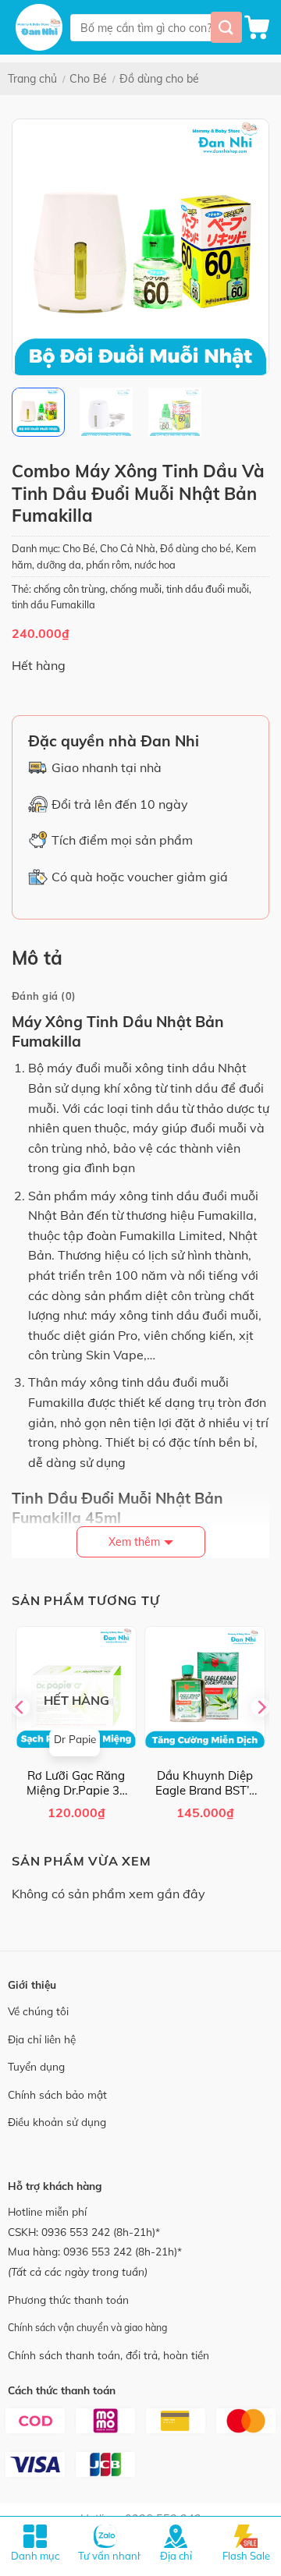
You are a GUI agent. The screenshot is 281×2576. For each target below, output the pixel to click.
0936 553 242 (76, 2232)
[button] (257, 27)
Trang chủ (32, 79)
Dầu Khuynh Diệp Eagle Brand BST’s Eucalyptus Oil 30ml (205, 1783)
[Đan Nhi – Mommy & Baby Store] (39, 27)
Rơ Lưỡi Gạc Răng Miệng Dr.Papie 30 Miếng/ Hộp (76, 1783)
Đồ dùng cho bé (159, 79)
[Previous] (37, 247)
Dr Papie (75, 1739)
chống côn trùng (69, 589)
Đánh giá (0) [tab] (44, 996)
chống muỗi (136, 589)
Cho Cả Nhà (128, 548)
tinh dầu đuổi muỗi (208, 589)
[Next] (244, 247)
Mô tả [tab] (37, 958)
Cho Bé (88, 79)
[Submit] (226, 27)
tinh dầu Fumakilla (53, 604)
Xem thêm (134, 1542)
